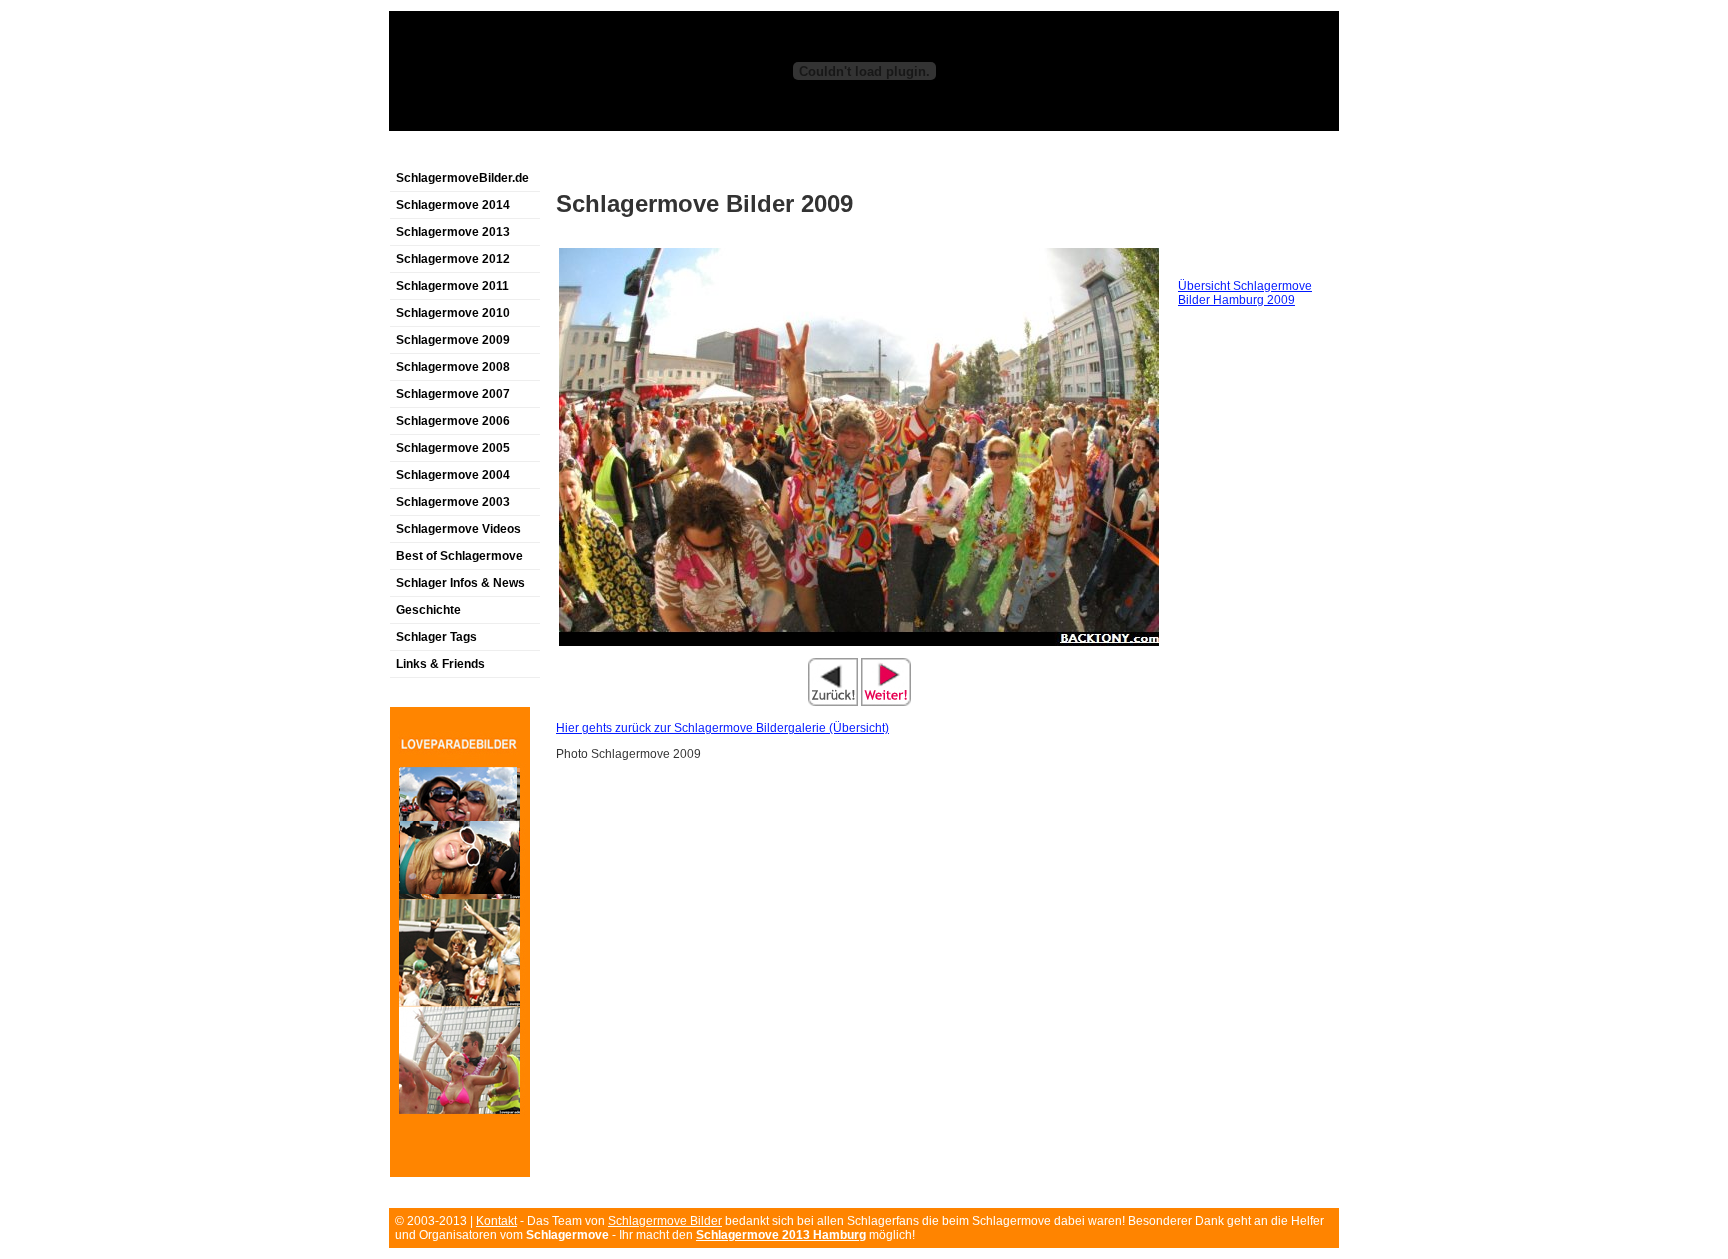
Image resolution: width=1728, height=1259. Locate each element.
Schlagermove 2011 (452, 286)
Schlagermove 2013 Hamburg (781, 1235)
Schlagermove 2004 (453, 475)
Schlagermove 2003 (453, 502)
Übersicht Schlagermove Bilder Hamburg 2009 (1245, 293)
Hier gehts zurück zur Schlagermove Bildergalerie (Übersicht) (722, 728)
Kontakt (496, 1221)
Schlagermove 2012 (453, 259)
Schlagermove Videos (458, 529)
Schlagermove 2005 (453, 448)
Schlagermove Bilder (665, 1221)
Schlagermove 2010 (453, 313)
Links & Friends (440, 664)
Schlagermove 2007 (453, 394)
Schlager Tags (436, 637)
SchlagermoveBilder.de (462, 178)
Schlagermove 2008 (453, 367)
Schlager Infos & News (460, 583)
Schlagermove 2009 (453, 340)
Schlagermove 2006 (453, 421)
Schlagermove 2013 (453, 232)
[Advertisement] (623, 153)
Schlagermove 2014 (453, 205)
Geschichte (428, 610)
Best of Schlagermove (459, 556)
